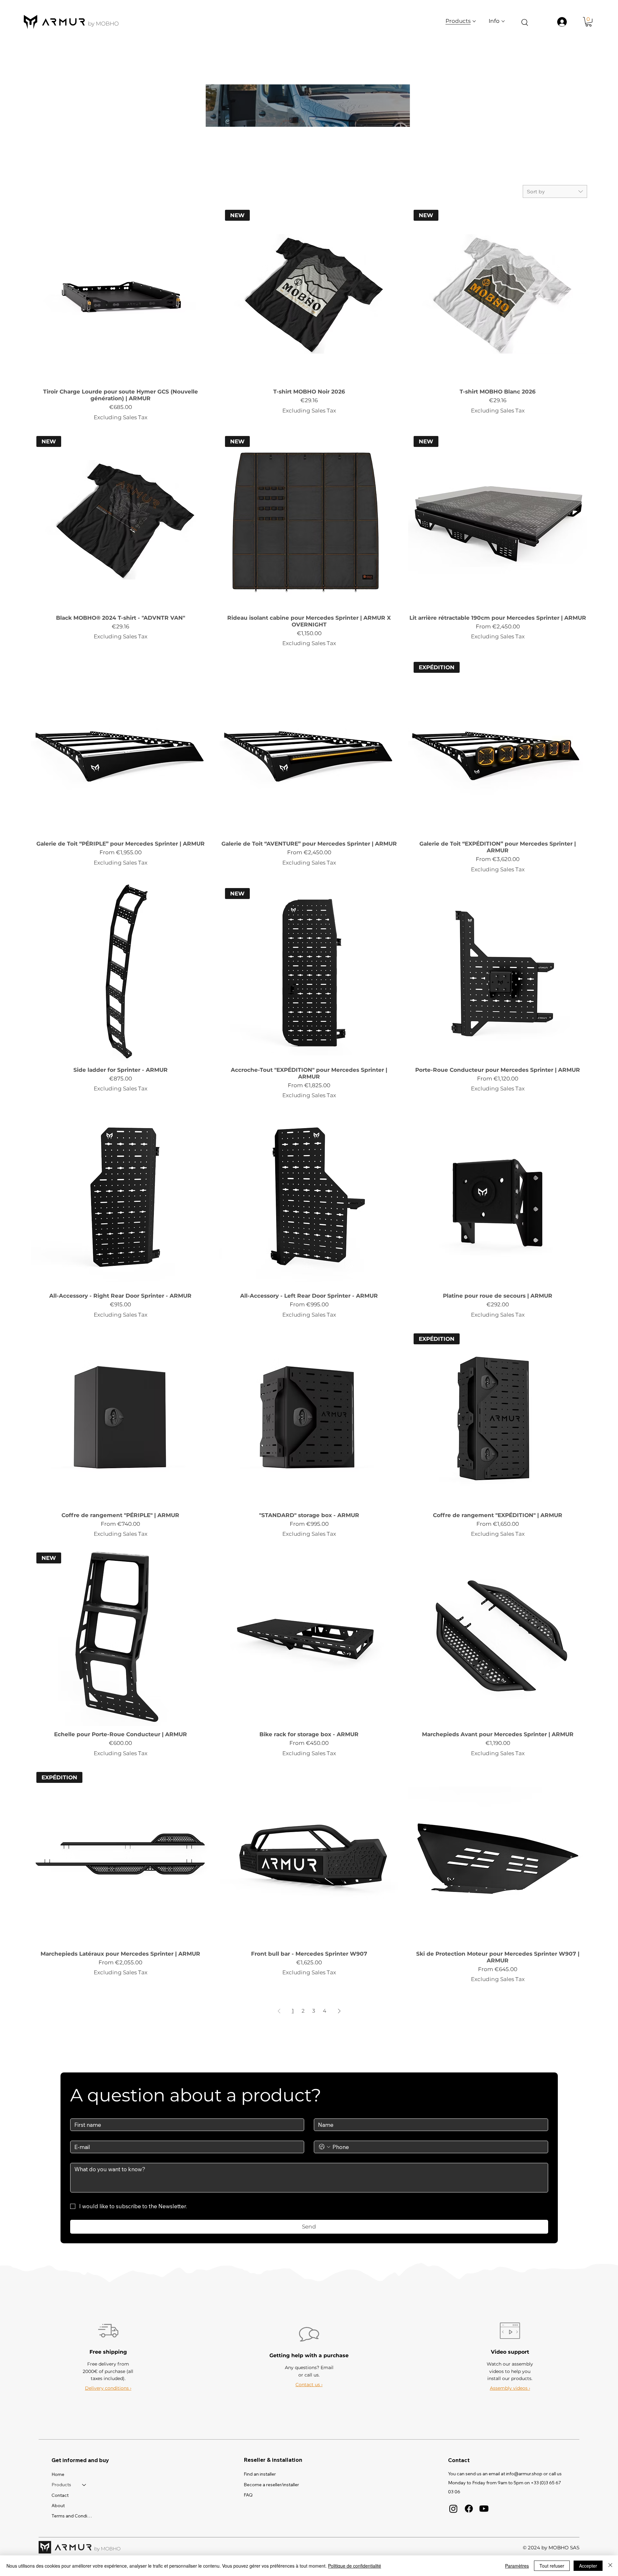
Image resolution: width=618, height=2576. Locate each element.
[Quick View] (120, 294)
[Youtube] (484, 2509)
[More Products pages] (474, 21)
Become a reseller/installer (271, 2485)
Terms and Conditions (72, 2516)
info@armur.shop (524, 2474)
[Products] (84, 2485)
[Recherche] (524, 22)
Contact (60, 2495)
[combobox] (555, 191)
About (58, 2506)
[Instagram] (453, 2509)
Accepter (588, 2566)
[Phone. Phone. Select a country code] (325, 2147)
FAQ (248, 2495)
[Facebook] (469, 2509)
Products (61, 2485)
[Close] (610, 2566)
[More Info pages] (503, 21)
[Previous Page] (279, 2011)
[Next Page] (339, 2011)
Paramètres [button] (517, 2566)
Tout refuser (552, 2566)
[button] (589, 22)
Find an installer (260, 2474)
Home (58, 2474)
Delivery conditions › (108, 2388)
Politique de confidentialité (355, 2566)
